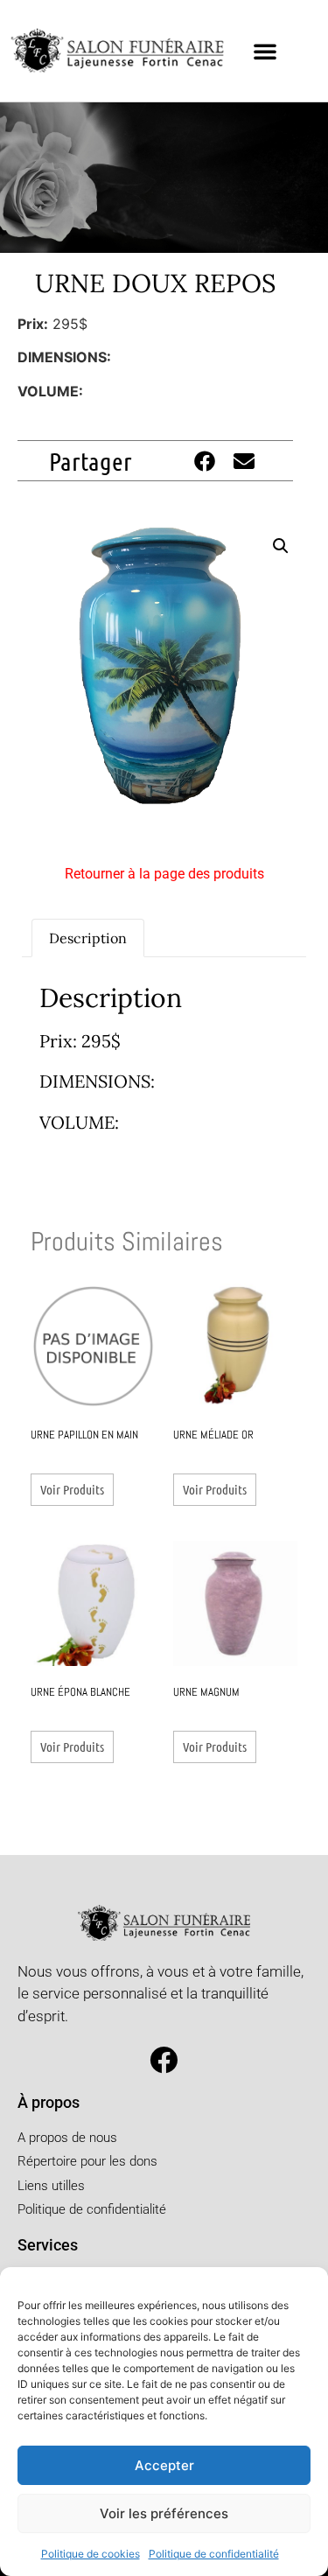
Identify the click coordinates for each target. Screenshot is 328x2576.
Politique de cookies (91, 2554)
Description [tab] (88, 938)
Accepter (164, 2465)
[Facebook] (164, 2060)
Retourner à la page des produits (164, 874)
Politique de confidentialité (214, 2554)
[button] (265, 51)
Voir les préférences (164, 2513)
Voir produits (72, 1489)
